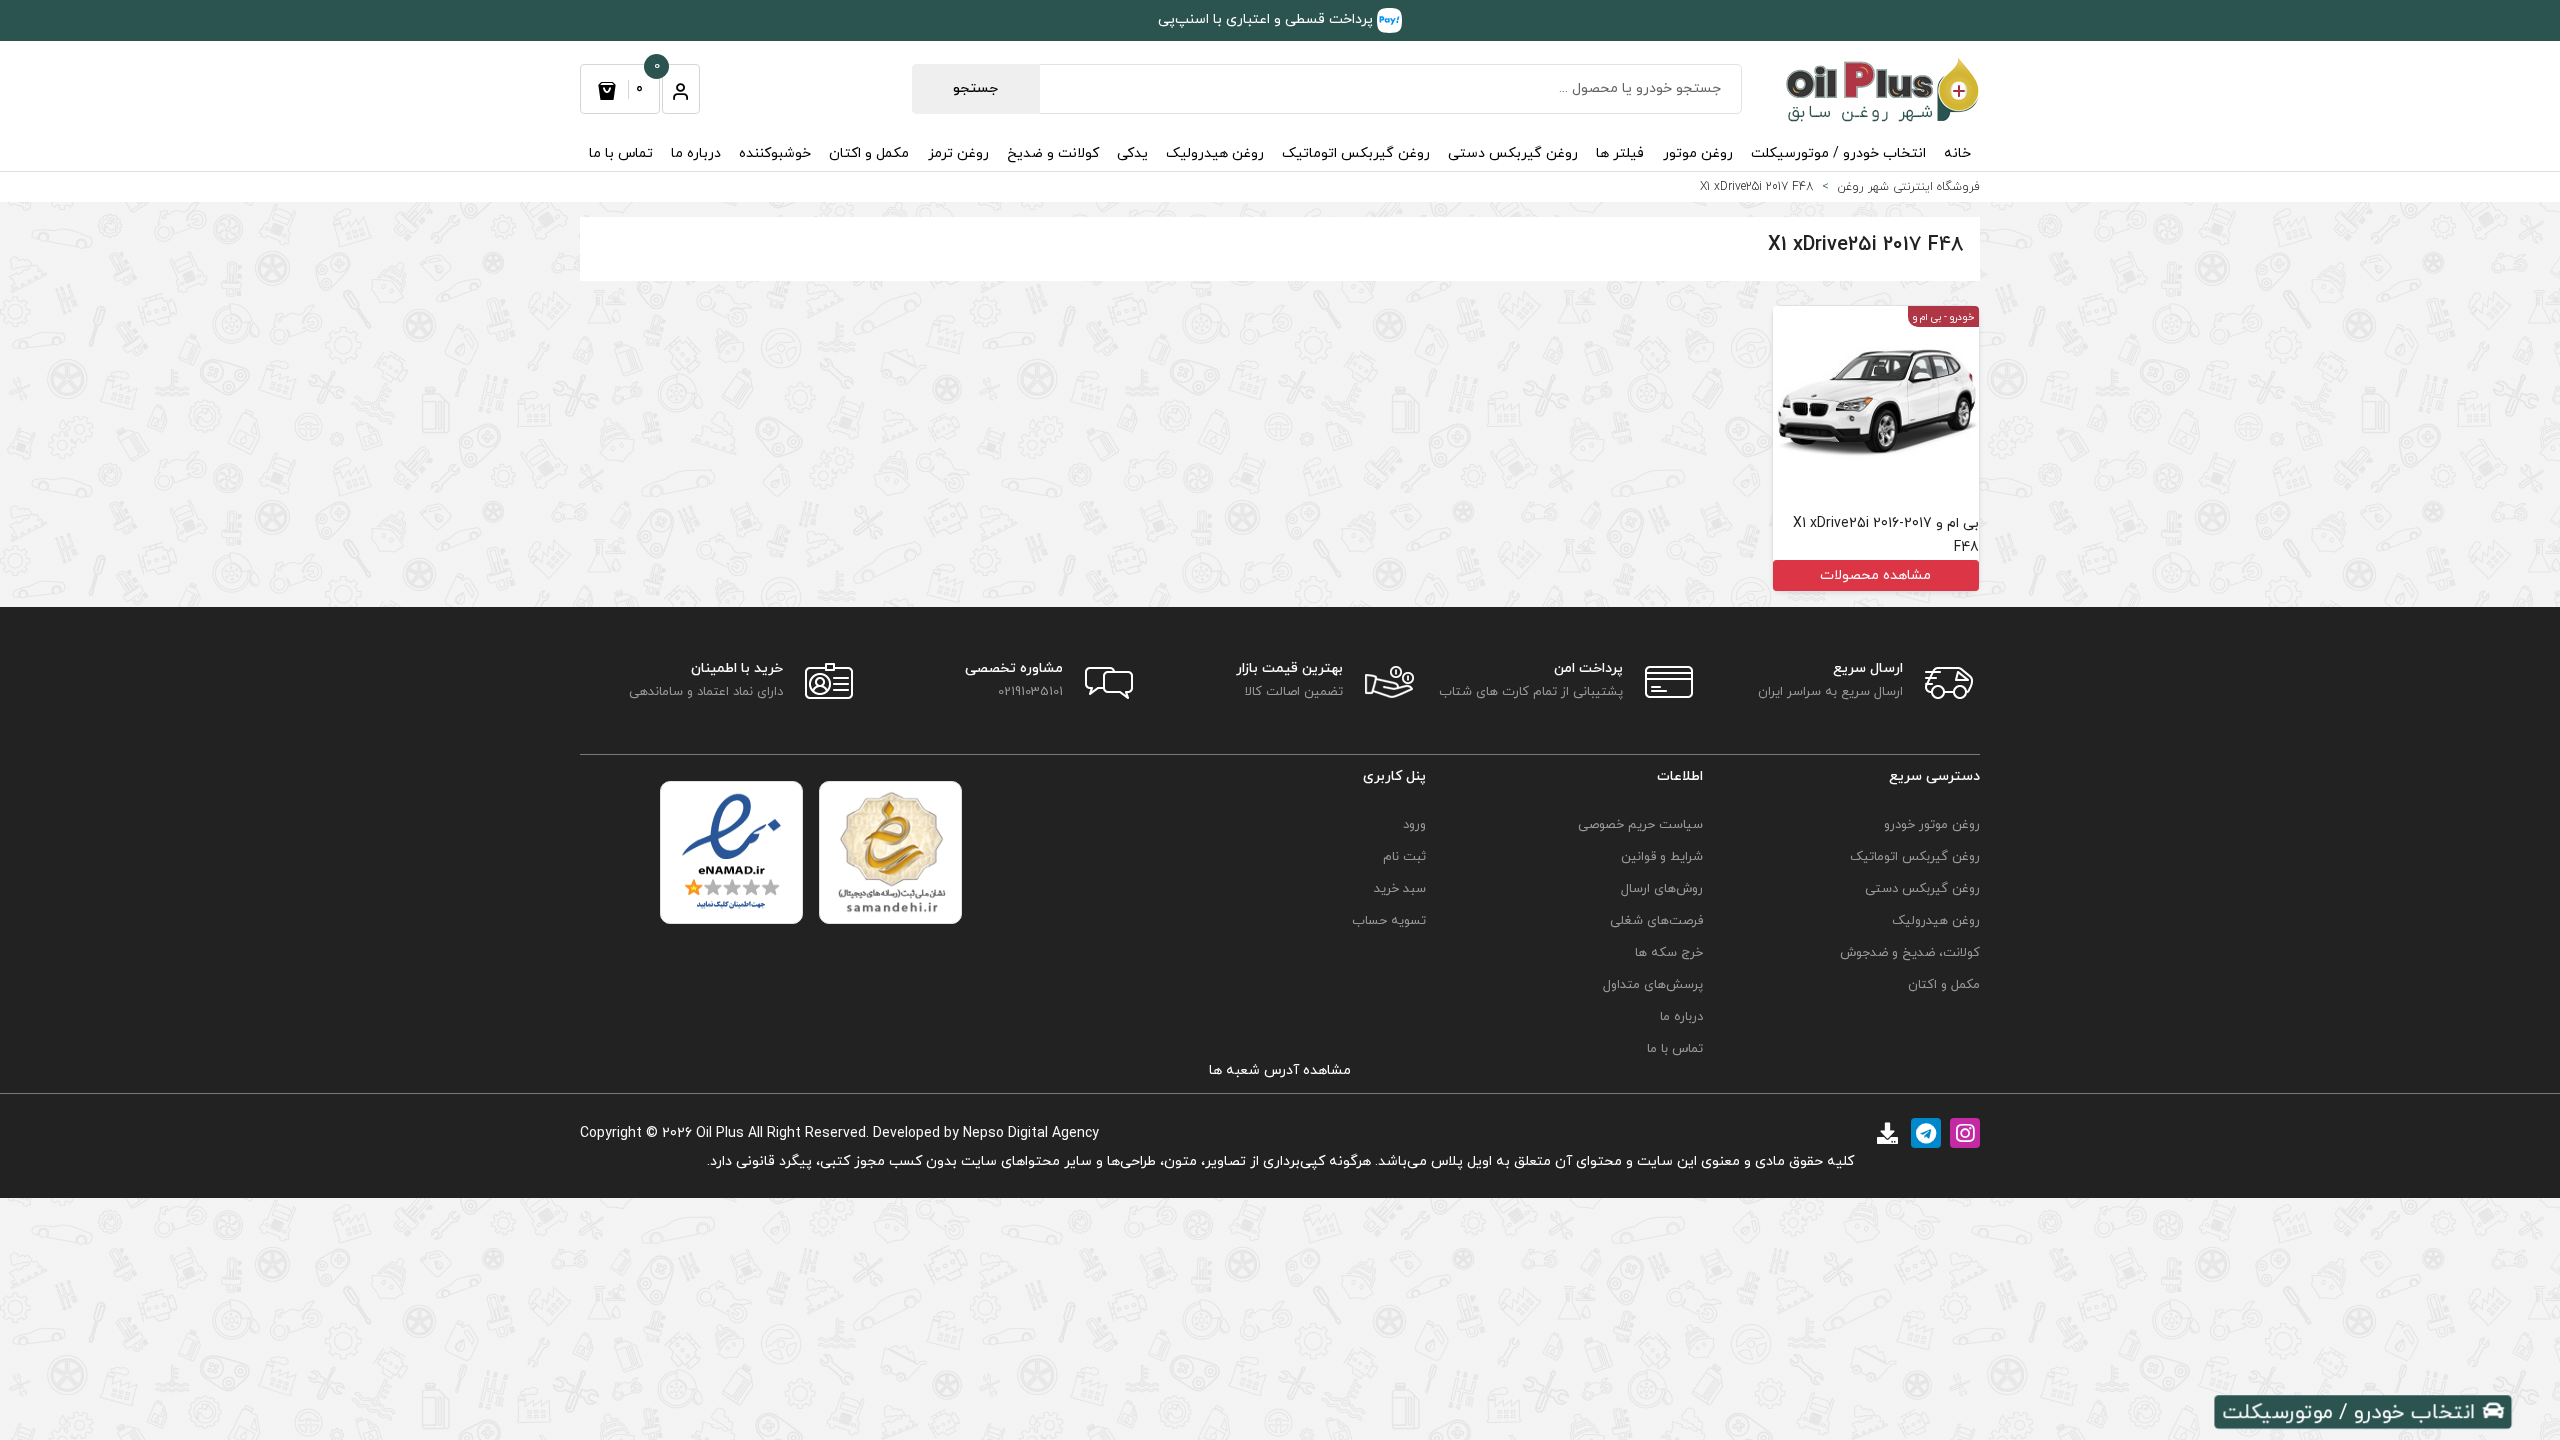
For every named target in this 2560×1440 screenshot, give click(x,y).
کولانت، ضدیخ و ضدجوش (1910, 953)
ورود (1414, 825)
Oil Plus (720, 1133)
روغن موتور (1698, 153)
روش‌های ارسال (1662, 889)
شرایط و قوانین (1662, 857)
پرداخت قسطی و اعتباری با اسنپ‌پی (1267, 19)
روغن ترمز (958, 153)
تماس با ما (621, 153)
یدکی (1132, 153)
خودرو (1962, 317)
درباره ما (696, 153)
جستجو (975, 88)
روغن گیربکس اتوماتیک (1356, 153)
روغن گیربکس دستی (1513, 153)
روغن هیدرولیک (1215, 153)
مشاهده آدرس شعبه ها (1280, 1070)
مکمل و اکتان (869, 153)
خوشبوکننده (775, 153)
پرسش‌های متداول (1653, 985)
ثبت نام (1404, 857)
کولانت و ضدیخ (1053, 153)
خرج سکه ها (1669, 953)
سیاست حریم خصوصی (1640, 825)
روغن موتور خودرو (1932, 825)
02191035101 (1030, 692)
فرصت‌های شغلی (1656, 921)
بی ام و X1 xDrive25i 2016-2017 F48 (1886, 535)
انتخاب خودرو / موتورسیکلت (1838, 153)
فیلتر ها (1620, 153)
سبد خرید (1400, 889)
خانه (1957, 153)
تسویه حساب (1389, 921)
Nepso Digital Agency (1031, 1133)
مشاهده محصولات (1875, 575)
